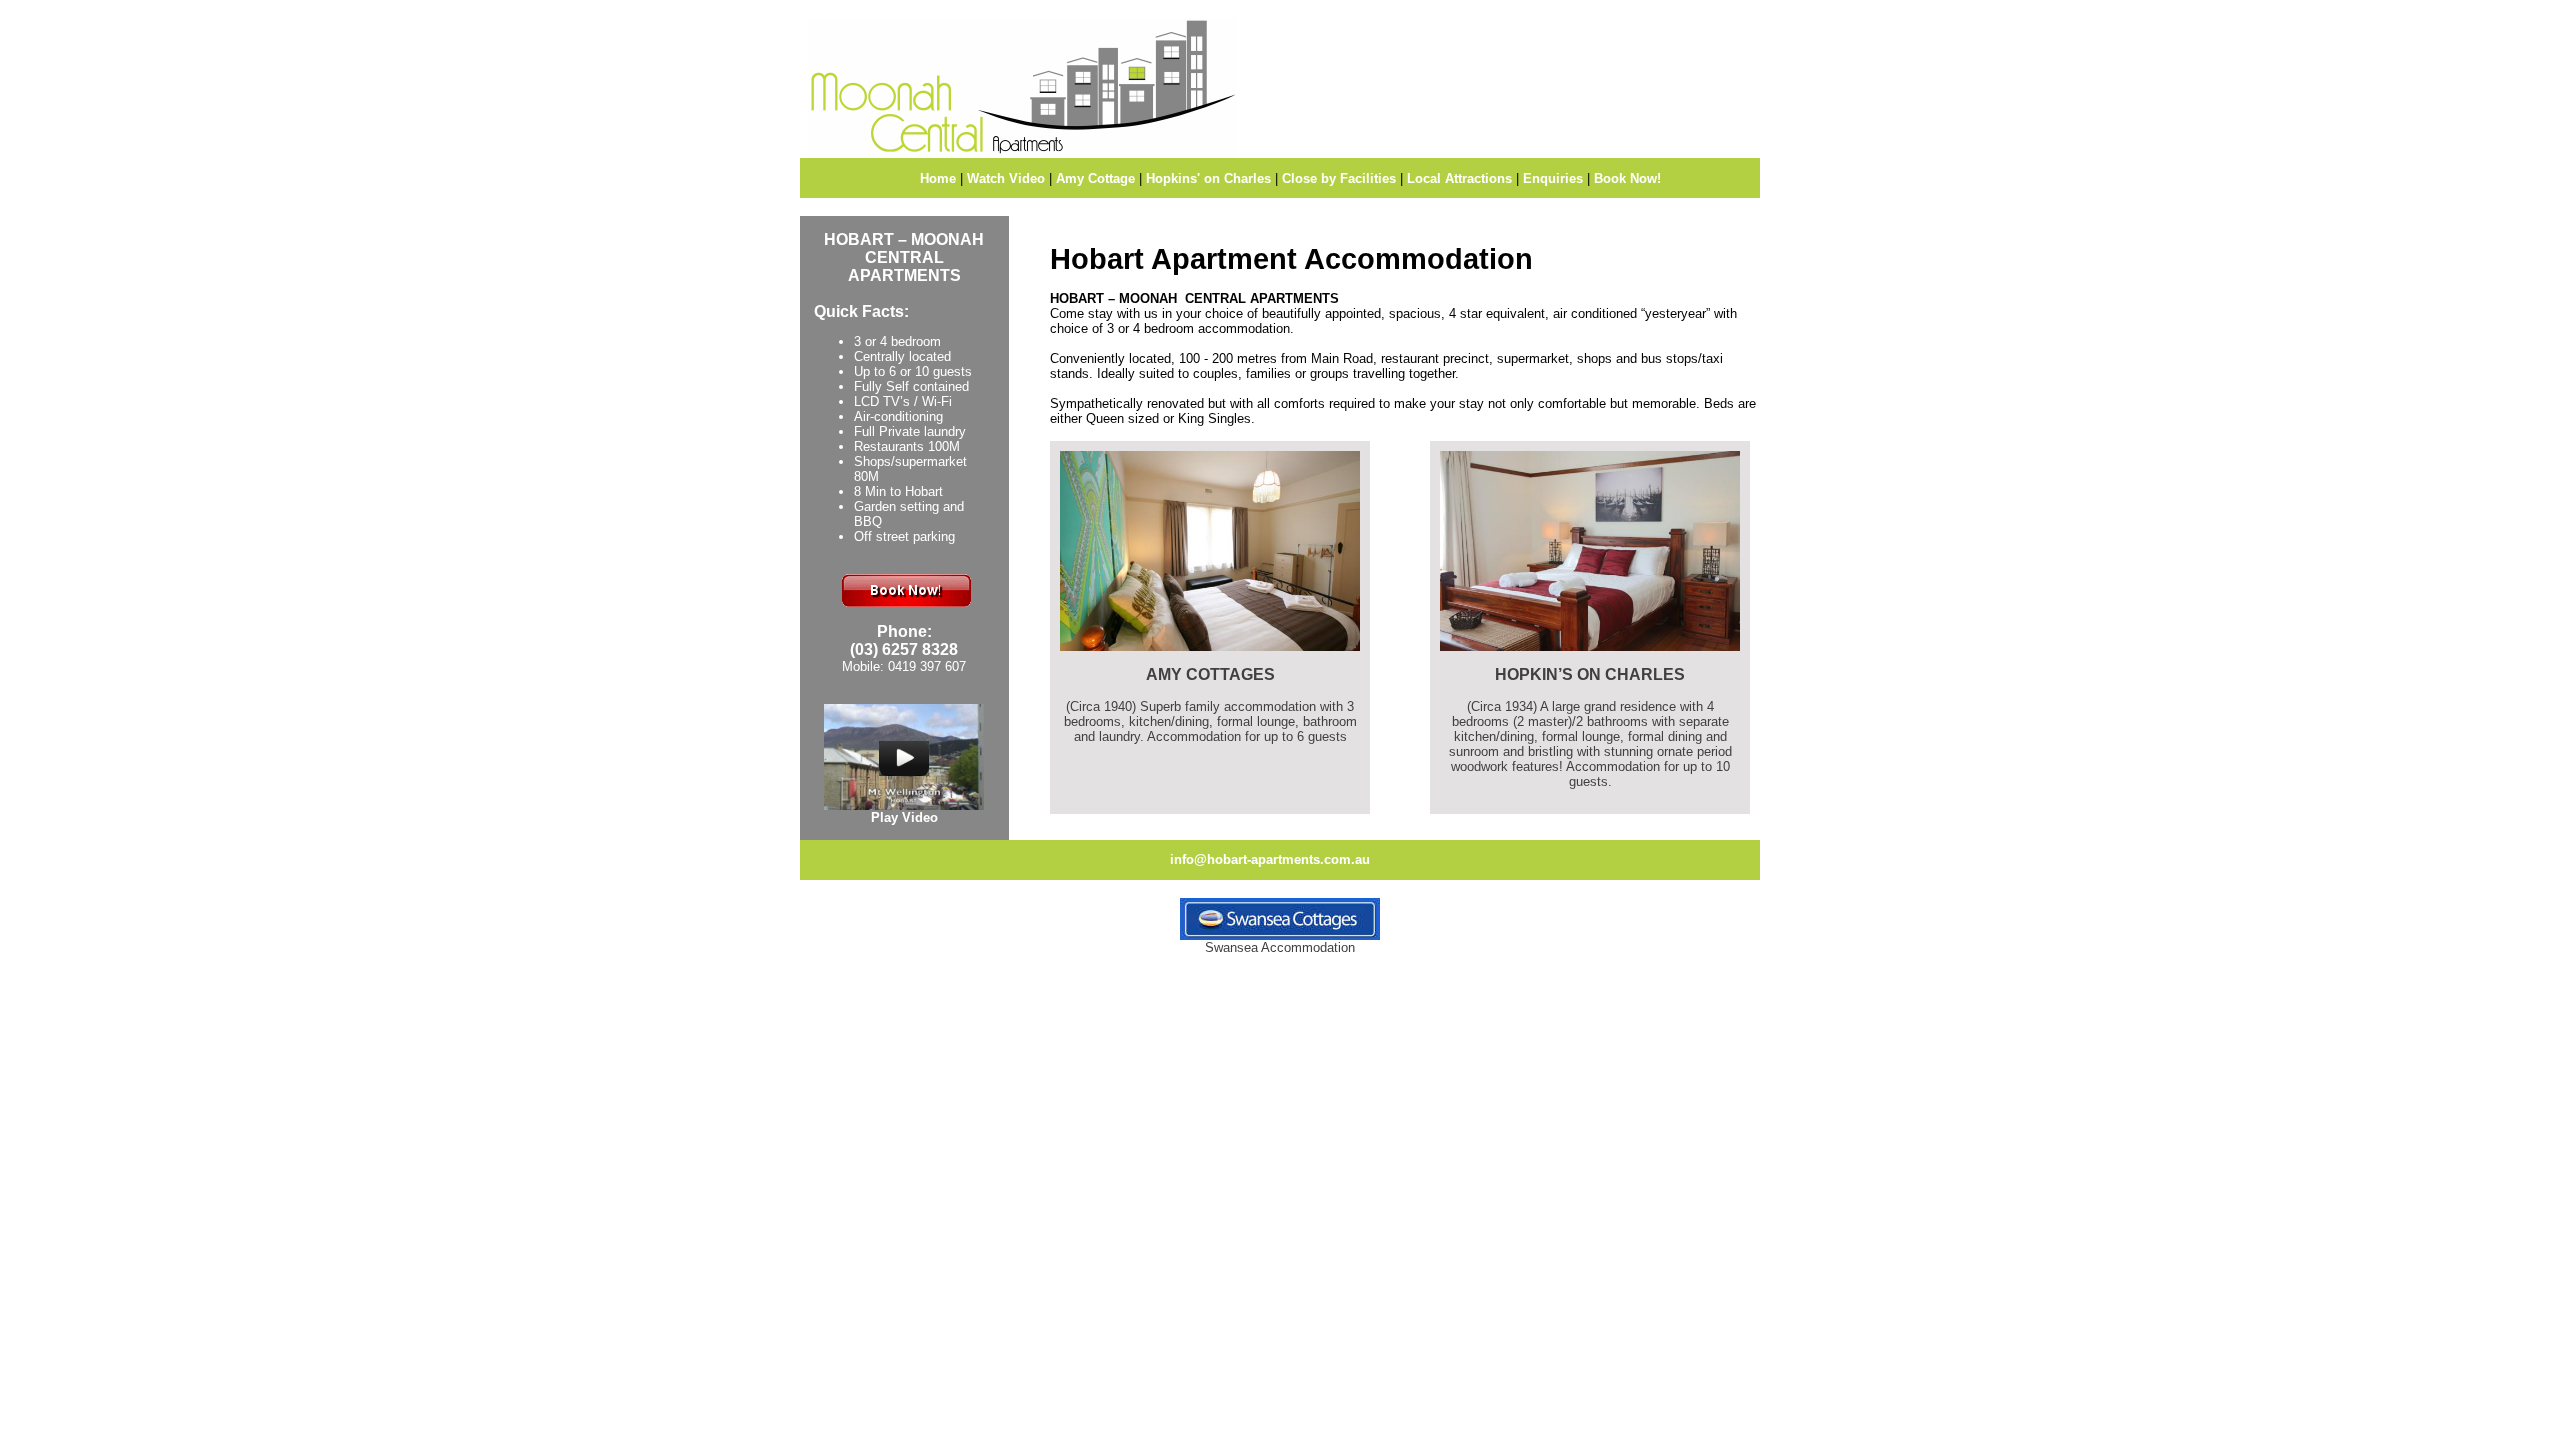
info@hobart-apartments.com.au (1270, 859)
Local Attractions (1459, 178)
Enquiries (1553, 178)
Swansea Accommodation (1280, 947)
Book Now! (1627, 178)
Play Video (904, 817)
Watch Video (1006, 178)
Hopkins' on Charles (1208, 178)
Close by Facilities (1339, 178)
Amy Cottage (1095, 178)
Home (938, 178)
